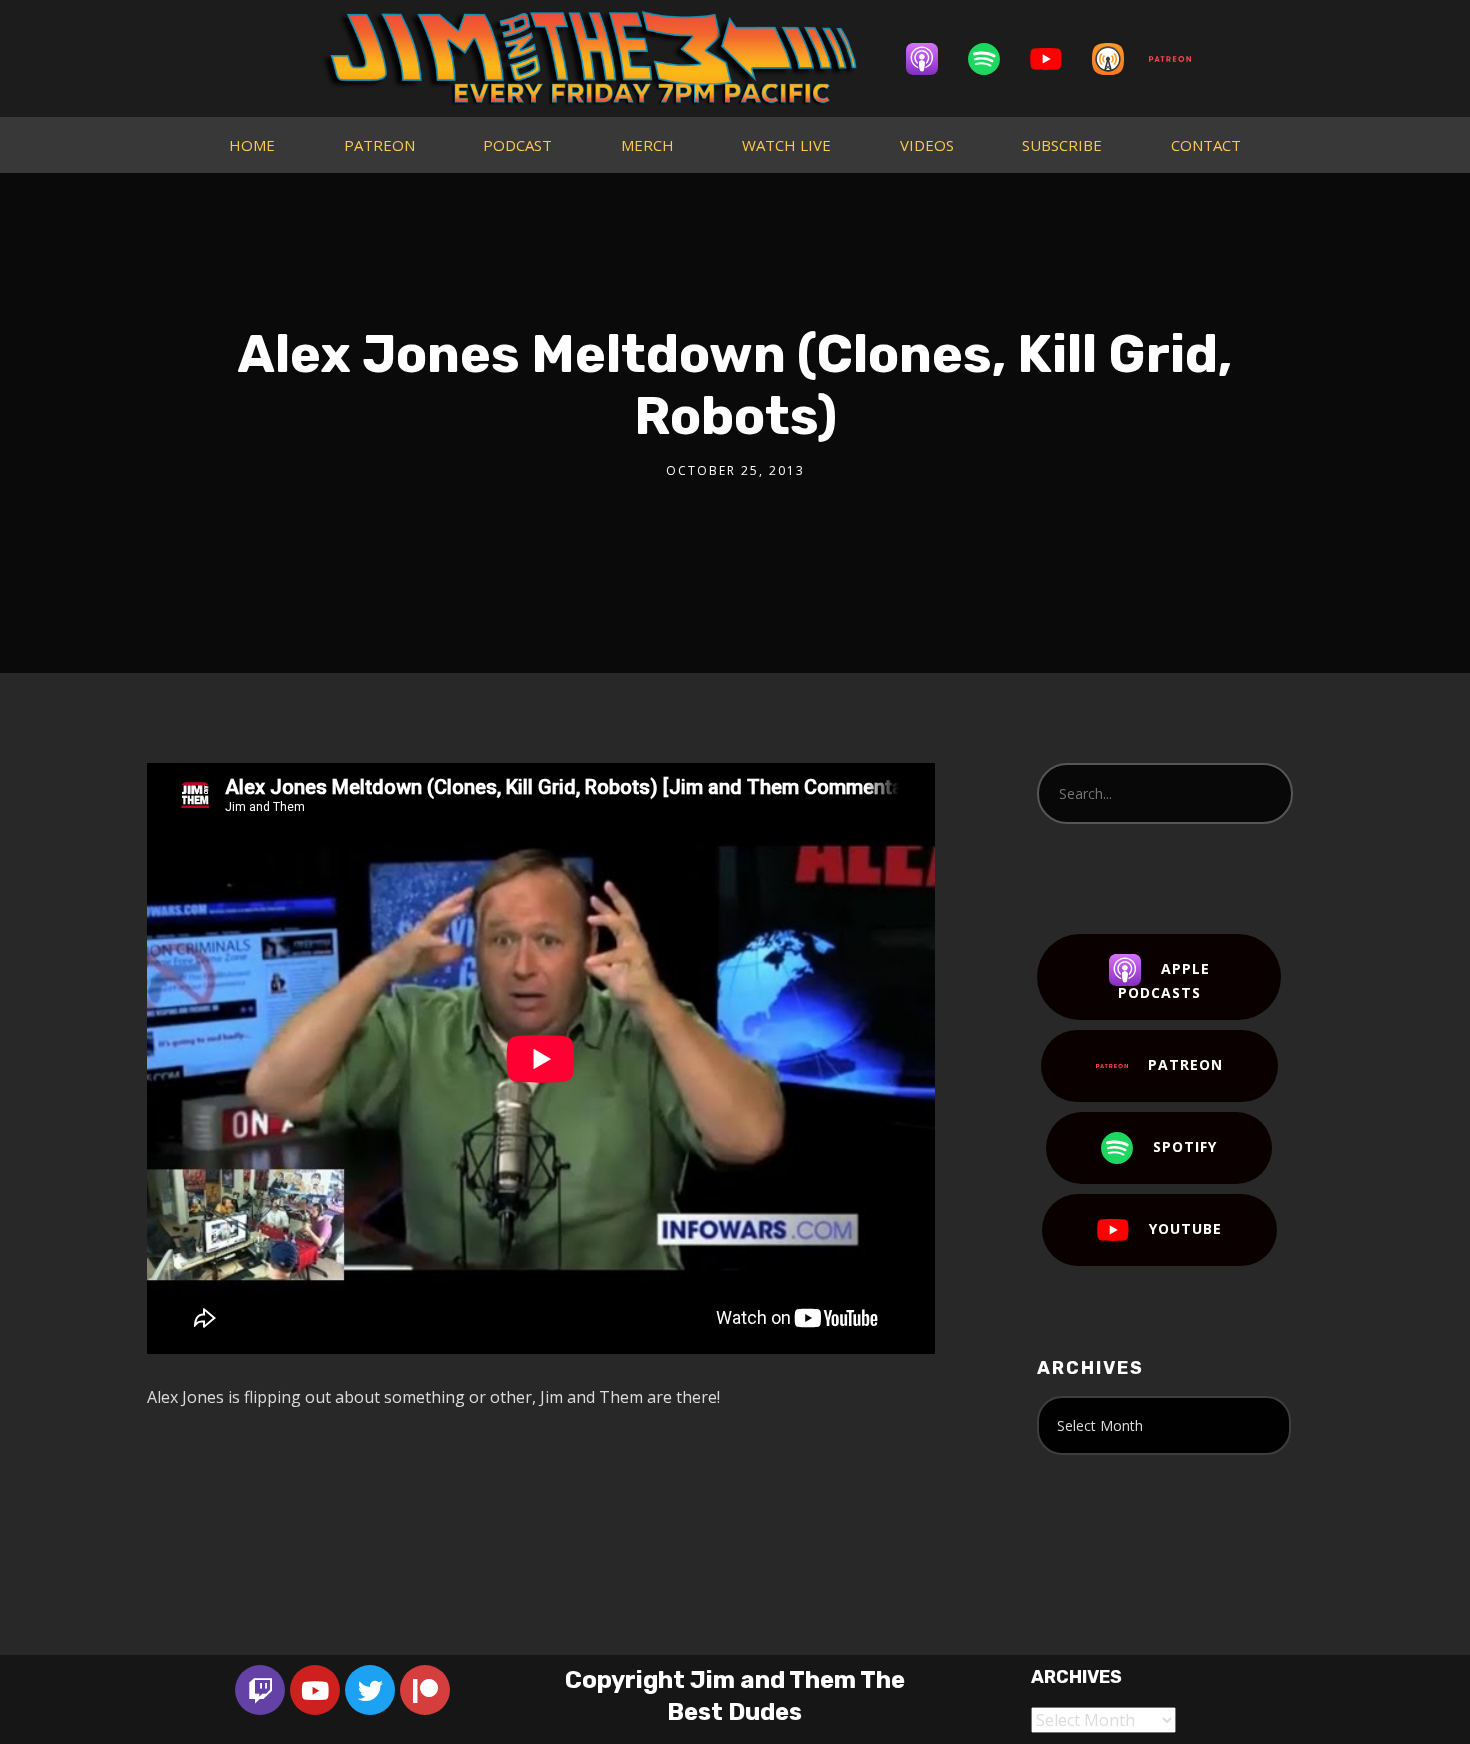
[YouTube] (1056, 59)
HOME (252, 145)
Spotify (1185, 1146)
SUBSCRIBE (1062, 145)
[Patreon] (1180, 59)
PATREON (379, 145)
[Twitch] (260, 1690)
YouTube (1185, 1228)
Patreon (1185, 1064)
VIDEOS (927, 145)
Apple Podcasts (1164, 980)
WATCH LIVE (786, 145)
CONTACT (1206, 145)
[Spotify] (994, 59)
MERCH (647, 145)
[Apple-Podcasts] (932, 59)
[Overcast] (1118, 59)
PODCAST (517, 145)
